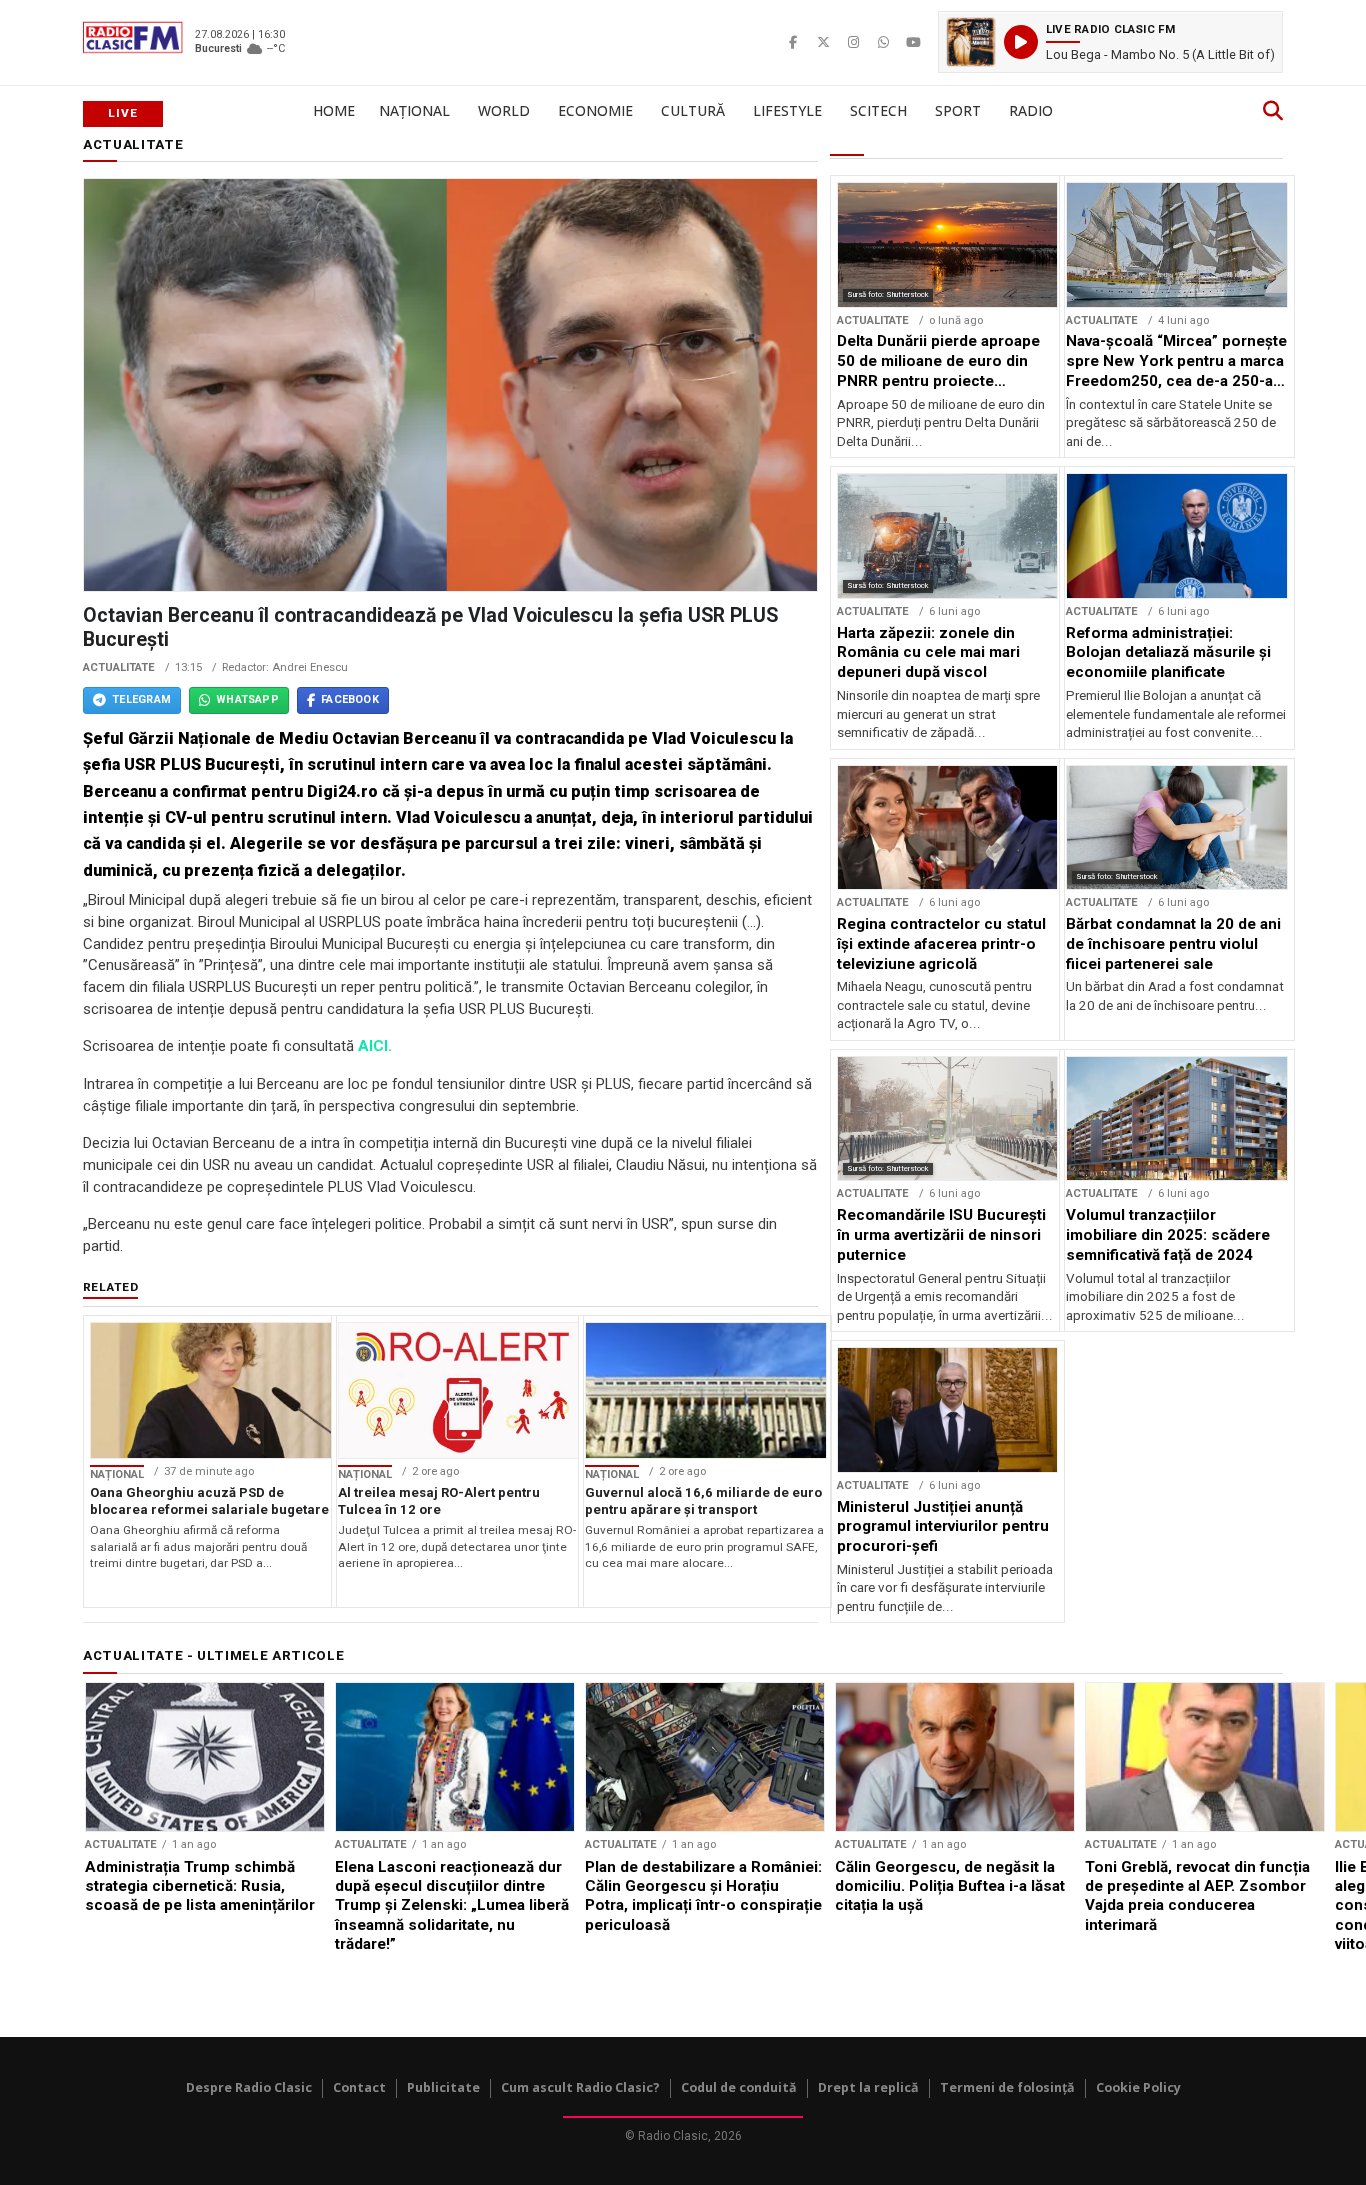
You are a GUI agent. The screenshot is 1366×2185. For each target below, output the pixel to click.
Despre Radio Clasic (249, 2087)
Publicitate (443, 2087)
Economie (595, 110)
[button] (1110, 42)
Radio (1031, 110)
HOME (334, 110)
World (504, 110)
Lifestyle (787, 110)
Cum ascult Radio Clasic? (580, 2087)
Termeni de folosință (1007, 2087)
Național (414, 110)
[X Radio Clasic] (823, 42)
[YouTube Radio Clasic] (913, 42)
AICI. (375, 1046)
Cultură (693, 110)
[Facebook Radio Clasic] (793, 42)
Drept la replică (868, 2087)
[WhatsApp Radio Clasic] (883, 42)
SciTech (878, 110)
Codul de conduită (739, 2087)
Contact (359, 2087)
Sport (958, 110)
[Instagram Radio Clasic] (853, 42)
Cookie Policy (1138, 2087)
